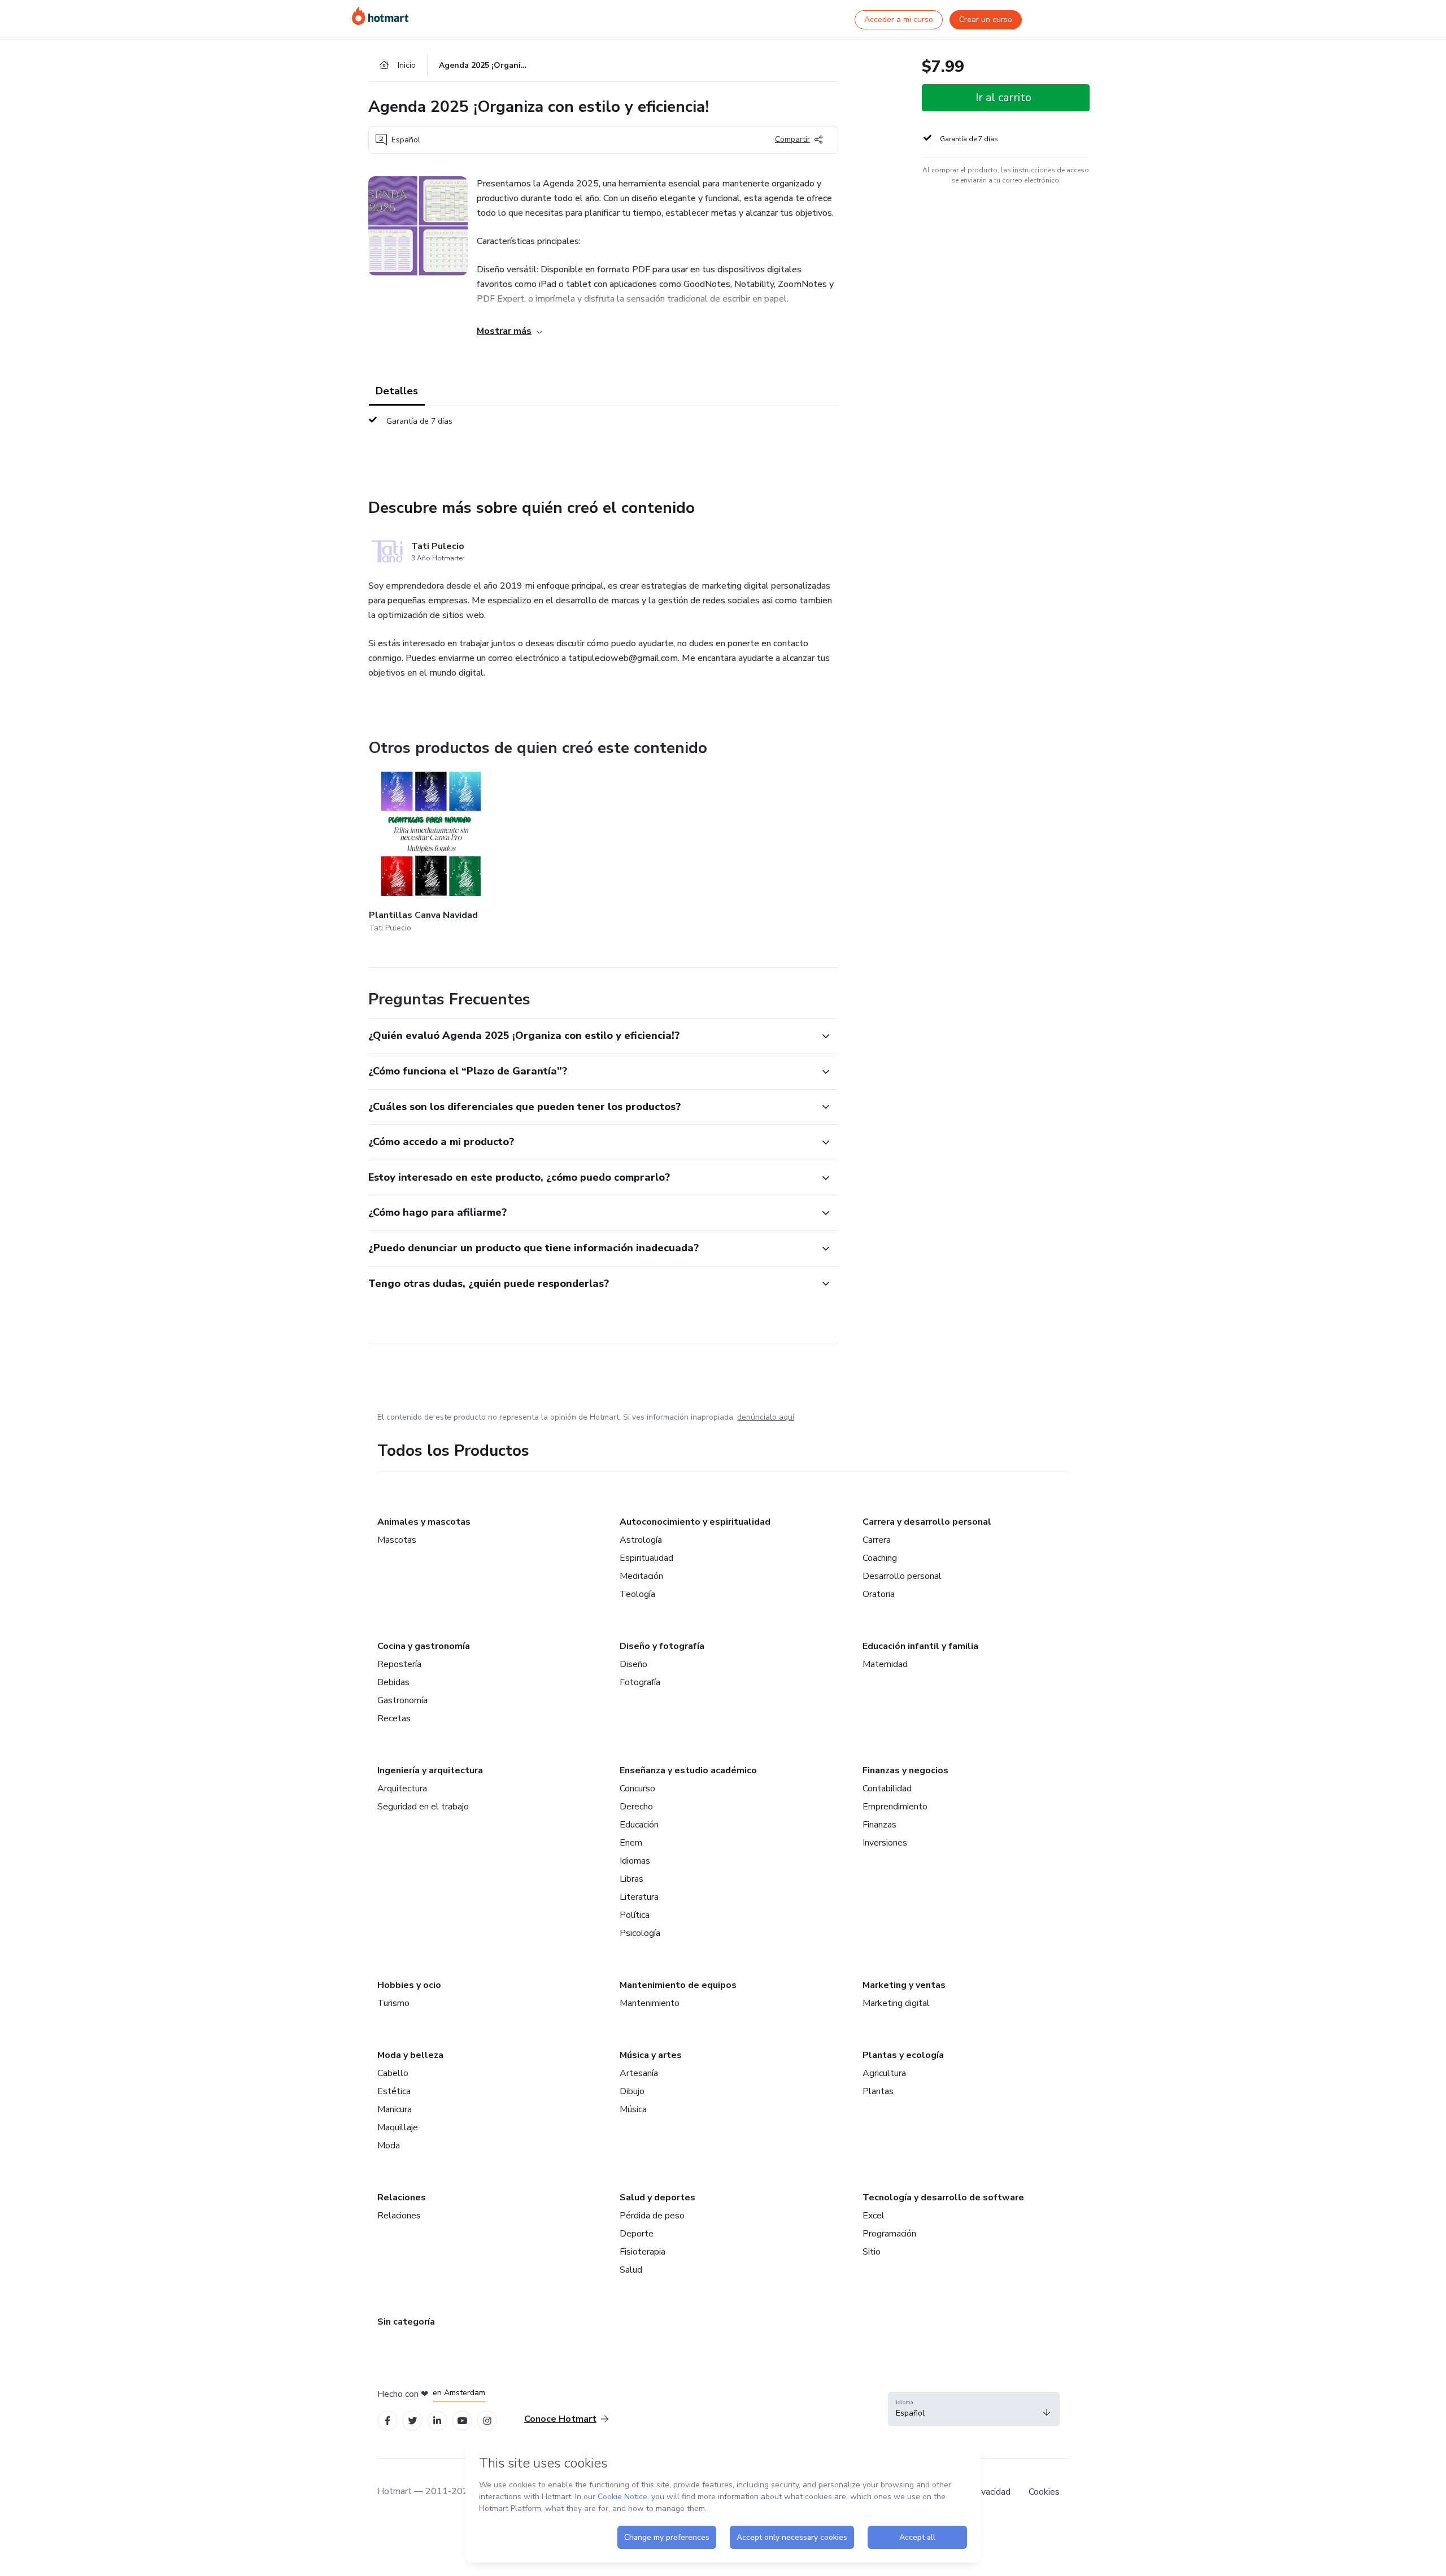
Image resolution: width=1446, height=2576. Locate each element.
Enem (631, 1843)
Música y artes (651, 2055)
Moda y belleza (410, 2055)
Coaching (880, 1558)
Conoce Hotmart (560, 2419)
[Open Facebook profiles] (387, 2421)
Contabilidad (887, 1789)
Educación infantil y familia (920, 1646)
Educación (639, 1825)
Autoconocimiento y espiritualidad (695, 1522)
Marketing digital (896, 2003)
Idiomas (635, 1861)
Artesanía (639, 2073)
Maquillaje (398, 2127)
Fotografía (640, 1682)
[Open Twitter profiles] (413, 2421)
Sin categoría (406, 2322)
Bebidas (393, 1682)
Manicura (395, 2109)
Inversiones (885, 1843)
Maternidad (885, 1664)
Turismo (393, 2003)
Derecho (636, 1807)
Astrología (641, 1540)
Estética (394, 2091)
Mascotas (397, 1540)
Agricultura (884, 2073)
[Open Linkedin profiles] (437, 2421)
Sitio (872, 2252)
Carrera (877, 1540)
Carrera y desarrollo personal (927, 1522)
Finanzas (879, 1825)
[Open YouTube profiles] (462, 2421)
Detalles (397, 391)
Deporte (637, 2234)
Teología (637, 1594)
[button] (591, 1036)
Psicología (640, 1933)
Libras (631, 1879)
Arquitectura (402, 1789)
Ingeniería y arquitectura (430, 1770)
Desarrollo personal (902, 1576)
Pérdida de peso (652, 2216)
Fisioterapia (643, 2252)
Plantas (878, 2091)
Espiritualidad (646, 1558)
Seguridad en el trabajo (423, 1807)
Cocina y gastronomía (424, 1646)
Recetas (394, 1718)
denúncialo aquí (766, 1417)
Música (633, 2109)
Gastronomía (402, 1700)
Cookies (1044, 2492)
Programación (889, 2234)
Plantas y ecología (903, 2055)
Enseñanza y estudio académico (688, 1770)
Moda (389, 2146)
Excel (874, 2216)
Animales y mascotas (424, 1522)
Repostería (399, 1664)
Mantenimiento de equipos (678, 1985)
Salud (631, 2270)
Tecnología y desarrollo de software (943, 2198)
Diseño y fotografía (662, 1646)
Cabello (393, 2073)
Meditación (641, 1576)
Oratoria (879, 1594)
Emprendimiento (895, 1807)
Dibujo (632, 2091)
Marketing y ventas (904, 1985)
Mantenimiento (650, 2003)
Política (635, 1915)
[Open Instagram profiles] (487, 2421)
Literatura (639, 1897)
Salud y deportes (657, 2198)
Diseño (633, 1664)
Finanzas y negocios (905, 1770)
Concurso (637, 1789)
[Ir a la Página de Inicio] (380, 16)
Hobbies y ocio (409, 1985)
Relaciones (402, 2198)
